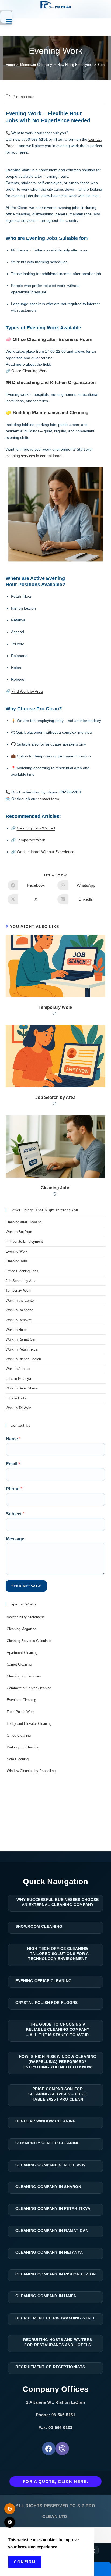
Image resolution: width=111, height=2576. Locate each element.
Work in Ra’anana (19, 1310)
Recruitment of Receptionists (50, 2367)
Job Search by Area (55, 1097)
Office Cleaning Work (29, 371)
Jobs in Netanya (18, 1379)
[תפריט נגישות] (10, 2522)
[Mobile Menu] (6, 17)
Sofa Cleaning (18, 1759)
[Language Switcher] (10, 2509)
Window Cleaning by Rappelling (31, 1771)
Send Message (26, 1586)
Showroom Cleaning (39, 1926)
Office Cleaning (19, 1735)
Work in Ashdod (18, 1369)
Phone (14, 1489)
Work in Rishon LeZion (23, 1359)
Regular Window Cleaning (46, 2121)
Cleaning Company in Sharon (48, 2187)
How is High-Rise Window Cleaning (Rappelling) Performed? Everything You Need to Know (58, 2062)
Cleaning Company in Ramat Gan (52, 2231)
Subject (15, 1514)
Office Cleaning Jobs (22, 1271)
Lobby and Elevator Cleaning (29, 1724)
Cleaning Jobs (55, 1188)
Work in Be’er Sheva (22, 1388)
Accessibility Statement (25, 1617)
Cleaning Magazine (22, 1629)
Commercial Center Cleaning (29, 1688)
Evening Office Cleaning (44, 1981)
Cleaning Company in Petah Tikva (53, 2208)
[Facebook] (49, 2449)
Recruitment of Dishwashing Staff (55, 2318)
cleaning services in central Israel (34, 456)
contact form (48, 799)
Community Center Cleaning (48, 2143)
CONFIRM (25, 2562)
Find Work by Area (27, 691)
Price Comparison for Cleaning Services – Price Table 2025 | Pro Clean (58, 2094)
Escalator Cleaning (21, 1700)
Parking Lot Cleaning (23, 1747)
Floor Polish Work (21, 1712)
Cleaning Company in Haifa (46, 2296)
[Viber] (62, 2449)
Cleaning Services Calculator (29, 1641)
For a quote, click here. (56, 2481)
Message (15, 1539)
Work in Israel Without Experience (46, 852)
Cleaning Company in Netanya (49, 2252)
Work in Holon (17, 1330)
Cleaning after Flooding (24, 1222)
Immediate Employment (24, 1241)
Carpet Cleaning (19, 1664)
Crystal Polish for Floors (47, 2003)
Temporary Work (31, 840)
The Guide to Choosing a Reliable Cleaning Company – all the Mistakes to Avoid (58, 2030)
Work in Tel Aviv (18, 1408)
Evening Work (17, 1251)
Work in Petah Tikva (22, 1349)
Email (13, 1464)
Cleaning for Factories (24, 1676)
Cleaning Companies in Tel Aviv (51, 2165)
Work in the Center (20, 1300)
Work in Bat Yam (19, 1232)
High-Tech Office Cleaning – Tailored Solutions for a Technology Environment (58, 1954)
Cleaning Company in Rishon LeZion (56, 2274)
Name (13, 1439)
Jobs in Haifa (16, 1398)
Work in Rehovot (19, 1320)
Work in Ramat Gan (21, 1339)
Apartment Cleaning (22, 1653)
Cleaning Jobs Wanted (36, 828)
